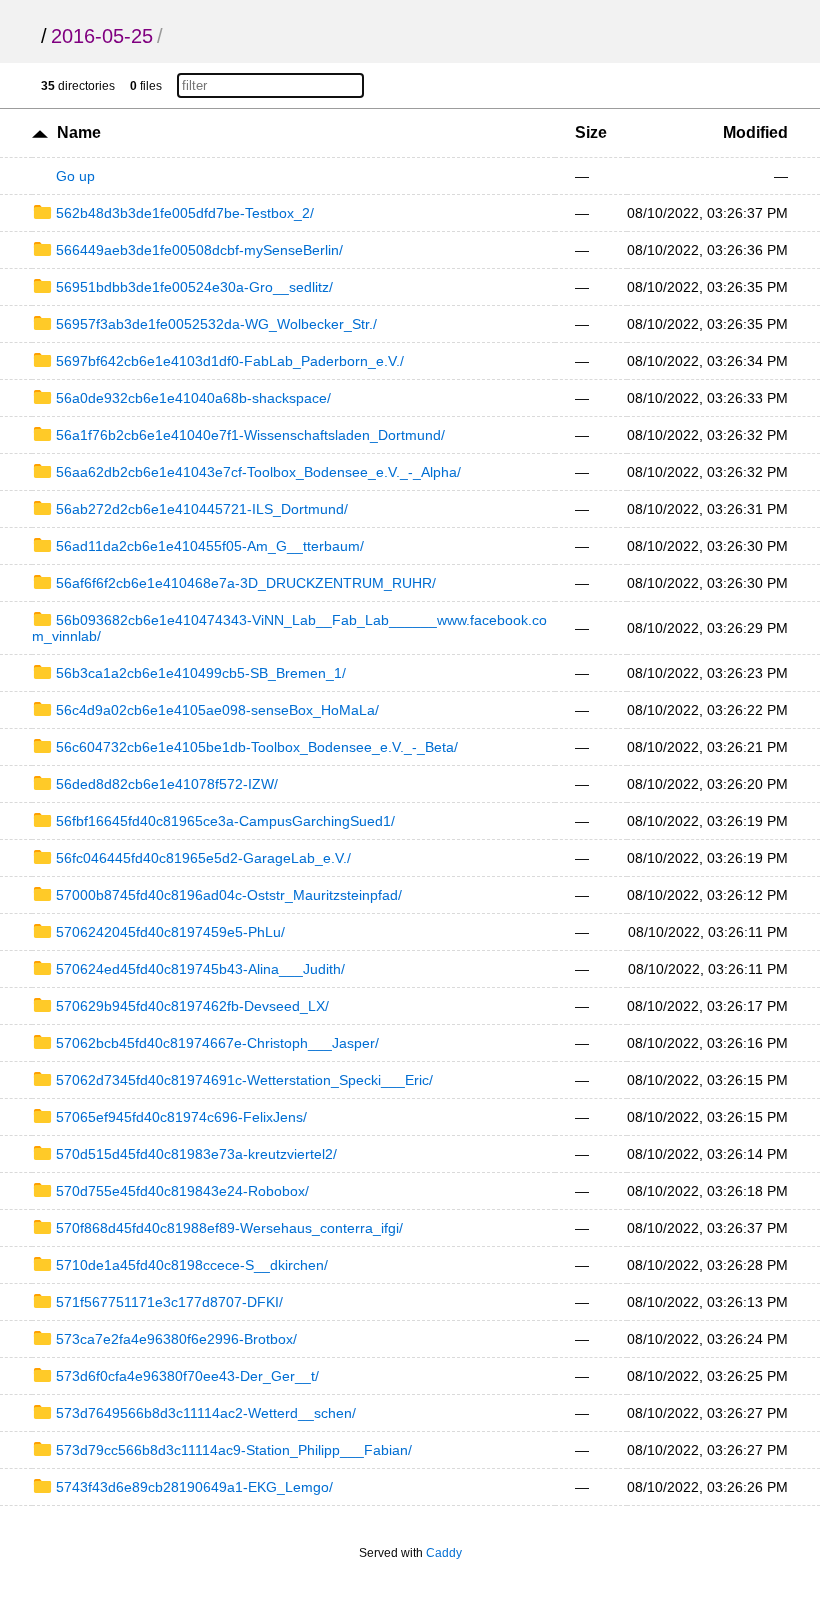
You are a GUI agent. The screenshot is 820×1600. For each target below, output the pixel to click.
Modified (755, 132)
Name (79, 132)
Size (591, 132)
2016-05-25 (102, 36)
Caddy (444, 1553)
